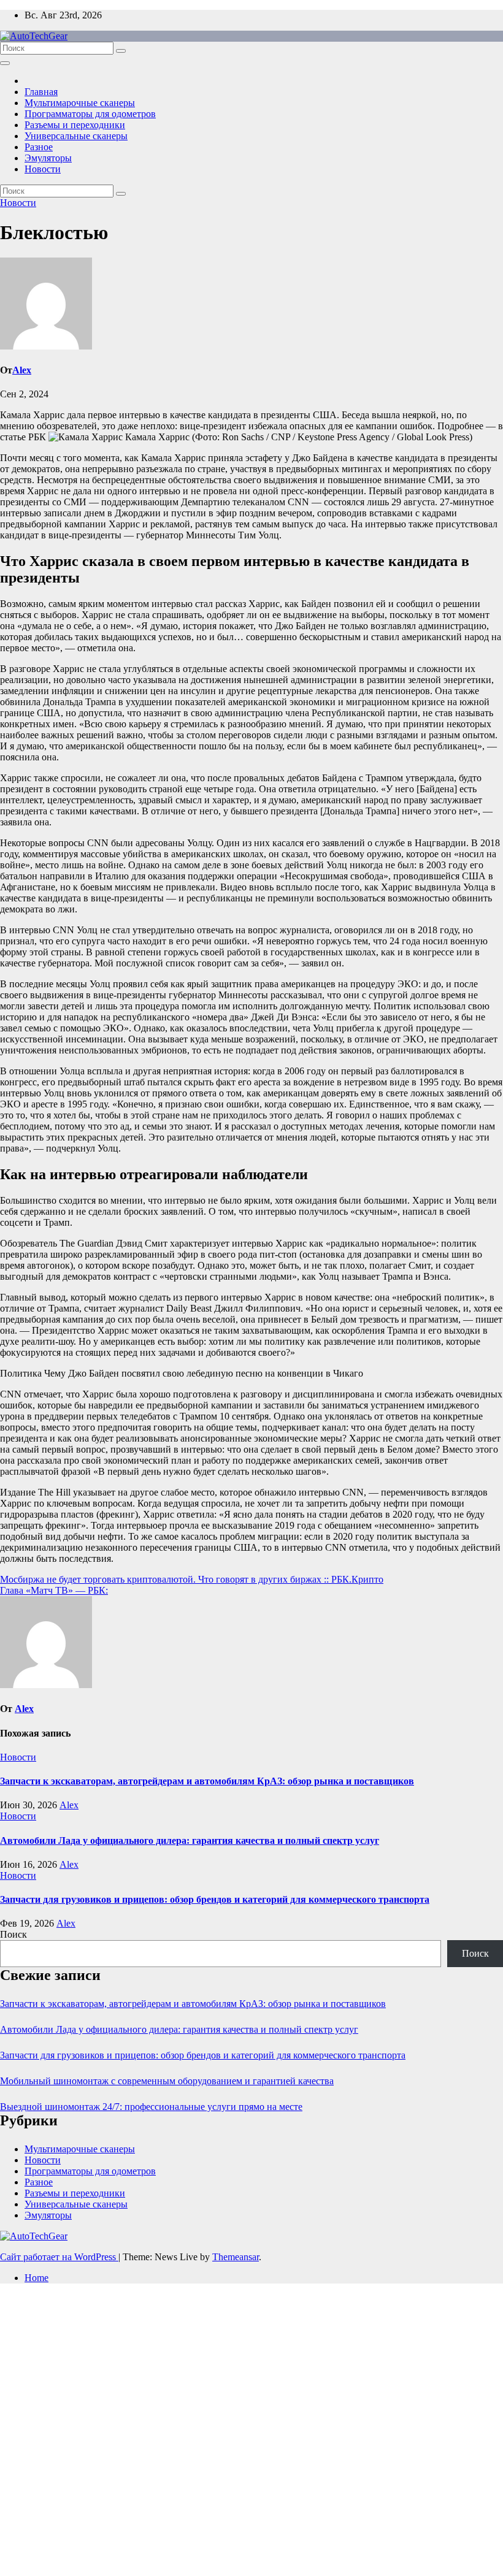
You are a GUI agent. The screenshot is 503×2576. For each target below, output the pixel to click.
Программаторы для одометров (90, 114)
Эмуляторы (48, 158)
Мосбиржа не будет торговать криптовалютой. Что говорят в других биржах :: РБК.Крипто (192, 1579)
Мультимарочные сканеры (80, 103)
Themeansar (236, 2257)
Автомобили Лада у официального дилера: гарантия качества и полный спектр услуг (190, 1840)
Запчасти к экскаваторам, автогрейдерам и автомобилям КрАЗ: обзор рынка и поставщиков (207, 1781)
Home (36, 2278)
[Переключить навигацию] (5, 63)
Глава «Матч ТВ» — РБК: (54, 1590)
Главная (41, 92)
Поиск (13, 1934)
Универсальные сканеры (76, 136)
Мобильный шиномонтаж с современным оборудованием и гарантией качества (167, 2081)
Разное (39, 147)
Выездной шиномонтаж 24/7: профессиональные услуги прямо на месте (151, 2107)
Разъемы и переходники (75, 125)
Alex (22, 370)
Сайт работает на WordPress (59, 2257)
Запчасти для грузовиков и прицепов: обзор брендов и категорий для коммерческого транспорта (215, 1899)
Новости (43, 169)
